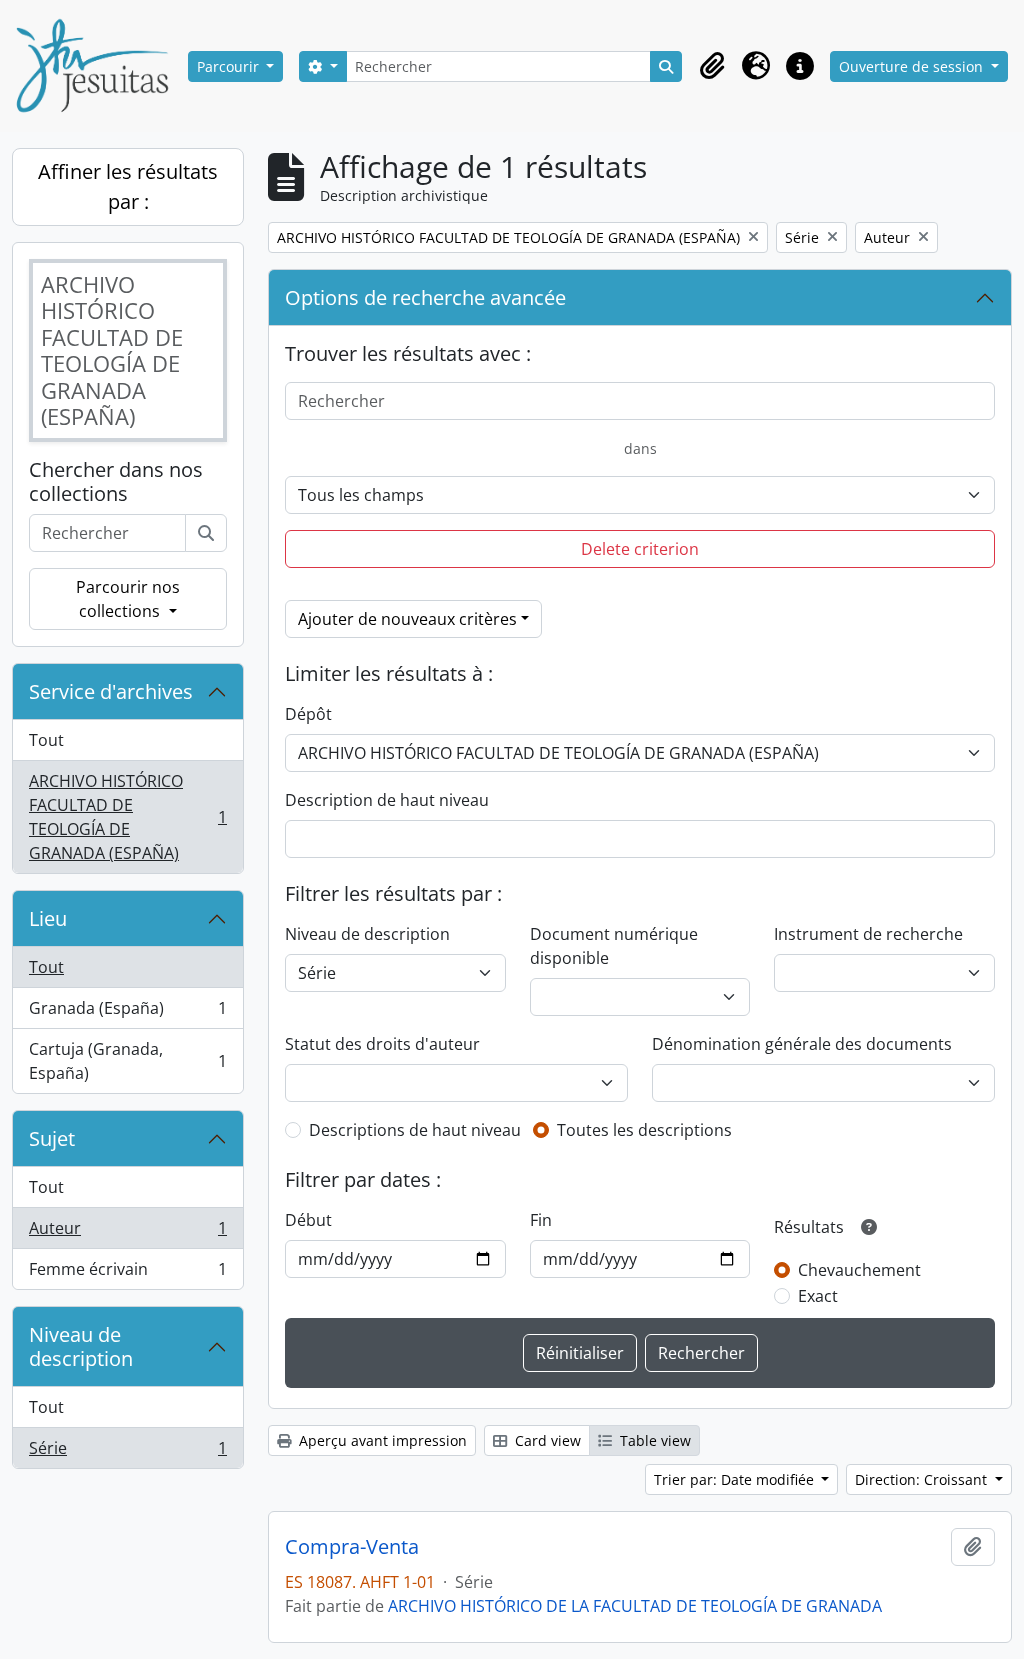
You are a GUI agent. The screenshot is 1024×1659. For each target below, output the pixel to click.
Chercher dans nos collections (116, 482)
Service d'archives (111, 691)
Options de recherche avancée (425, 297)
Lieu (48, 918)
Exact (818, 1296)
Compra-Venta (352, 1547)
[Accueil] (100, 66)
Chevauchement (859, 1270)
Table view (653, 1440)
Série (127, 1452)
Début (308, 1220)
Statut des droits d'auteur (382, 1044)
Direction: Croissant (923, 1479)
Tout (46, 740)
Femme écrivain (127, 1273)
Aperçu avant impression (381, 1440)
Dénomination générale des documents (802, 1044)
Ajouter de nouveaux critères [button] (407, 619)
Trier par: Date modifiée (736, 1479)
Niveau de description (81, 1346)
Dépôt (308, 714)
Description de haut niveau (387, 800)
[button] (712, 66)
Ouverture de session (913, 66)
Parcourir (230, 66)
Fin (541, 1220)
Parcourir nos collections (128, 599)
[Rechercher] (206, 533)
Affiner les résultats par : (128, 186)
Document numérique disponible (614, 946)
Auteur (127, 1233)
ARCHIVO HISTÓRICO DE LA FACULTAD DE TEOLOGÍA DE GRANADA (635, 1606)
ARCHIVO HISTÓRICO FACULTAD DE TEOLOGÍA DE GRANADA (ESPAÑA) (127, 817)
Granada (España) (127, 1013)
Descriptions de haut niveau (415, 1130)
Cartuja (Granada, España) (127, 1061)
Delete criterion (640, 549)
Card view (546, 1440)
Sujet (52, 1138)
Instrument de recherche (868, 934)
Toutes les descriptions (644, 1130)
